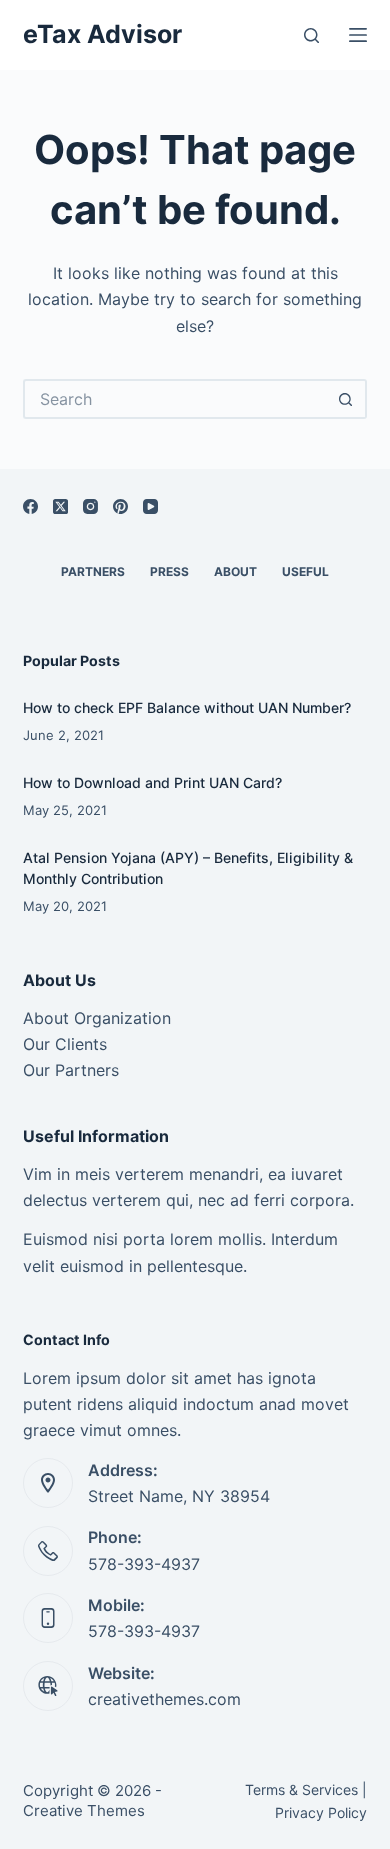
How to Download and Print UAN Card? (152, 782)
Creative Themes (84, 1810)
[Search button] (347, 399)
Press (169, 571)
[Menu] (358, 35)
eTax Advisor (102, 34)
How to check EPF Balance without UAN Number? (187, 707)
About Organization (97, 1018)
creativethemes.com (164, 1699)
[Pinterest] (120, 506)
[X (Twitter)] (60, 506)
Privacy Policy (321, 1812)
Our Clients (65, 1044)
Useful (305, 571)
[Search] (311, 35)
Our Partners (71, 1070)
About (235, 571)
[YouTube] (150, 506)
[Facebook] (30, 506)
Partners (93, 571)
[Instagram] (90, 506)
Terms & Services (301, 1789)
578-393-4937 (144, 1564)
